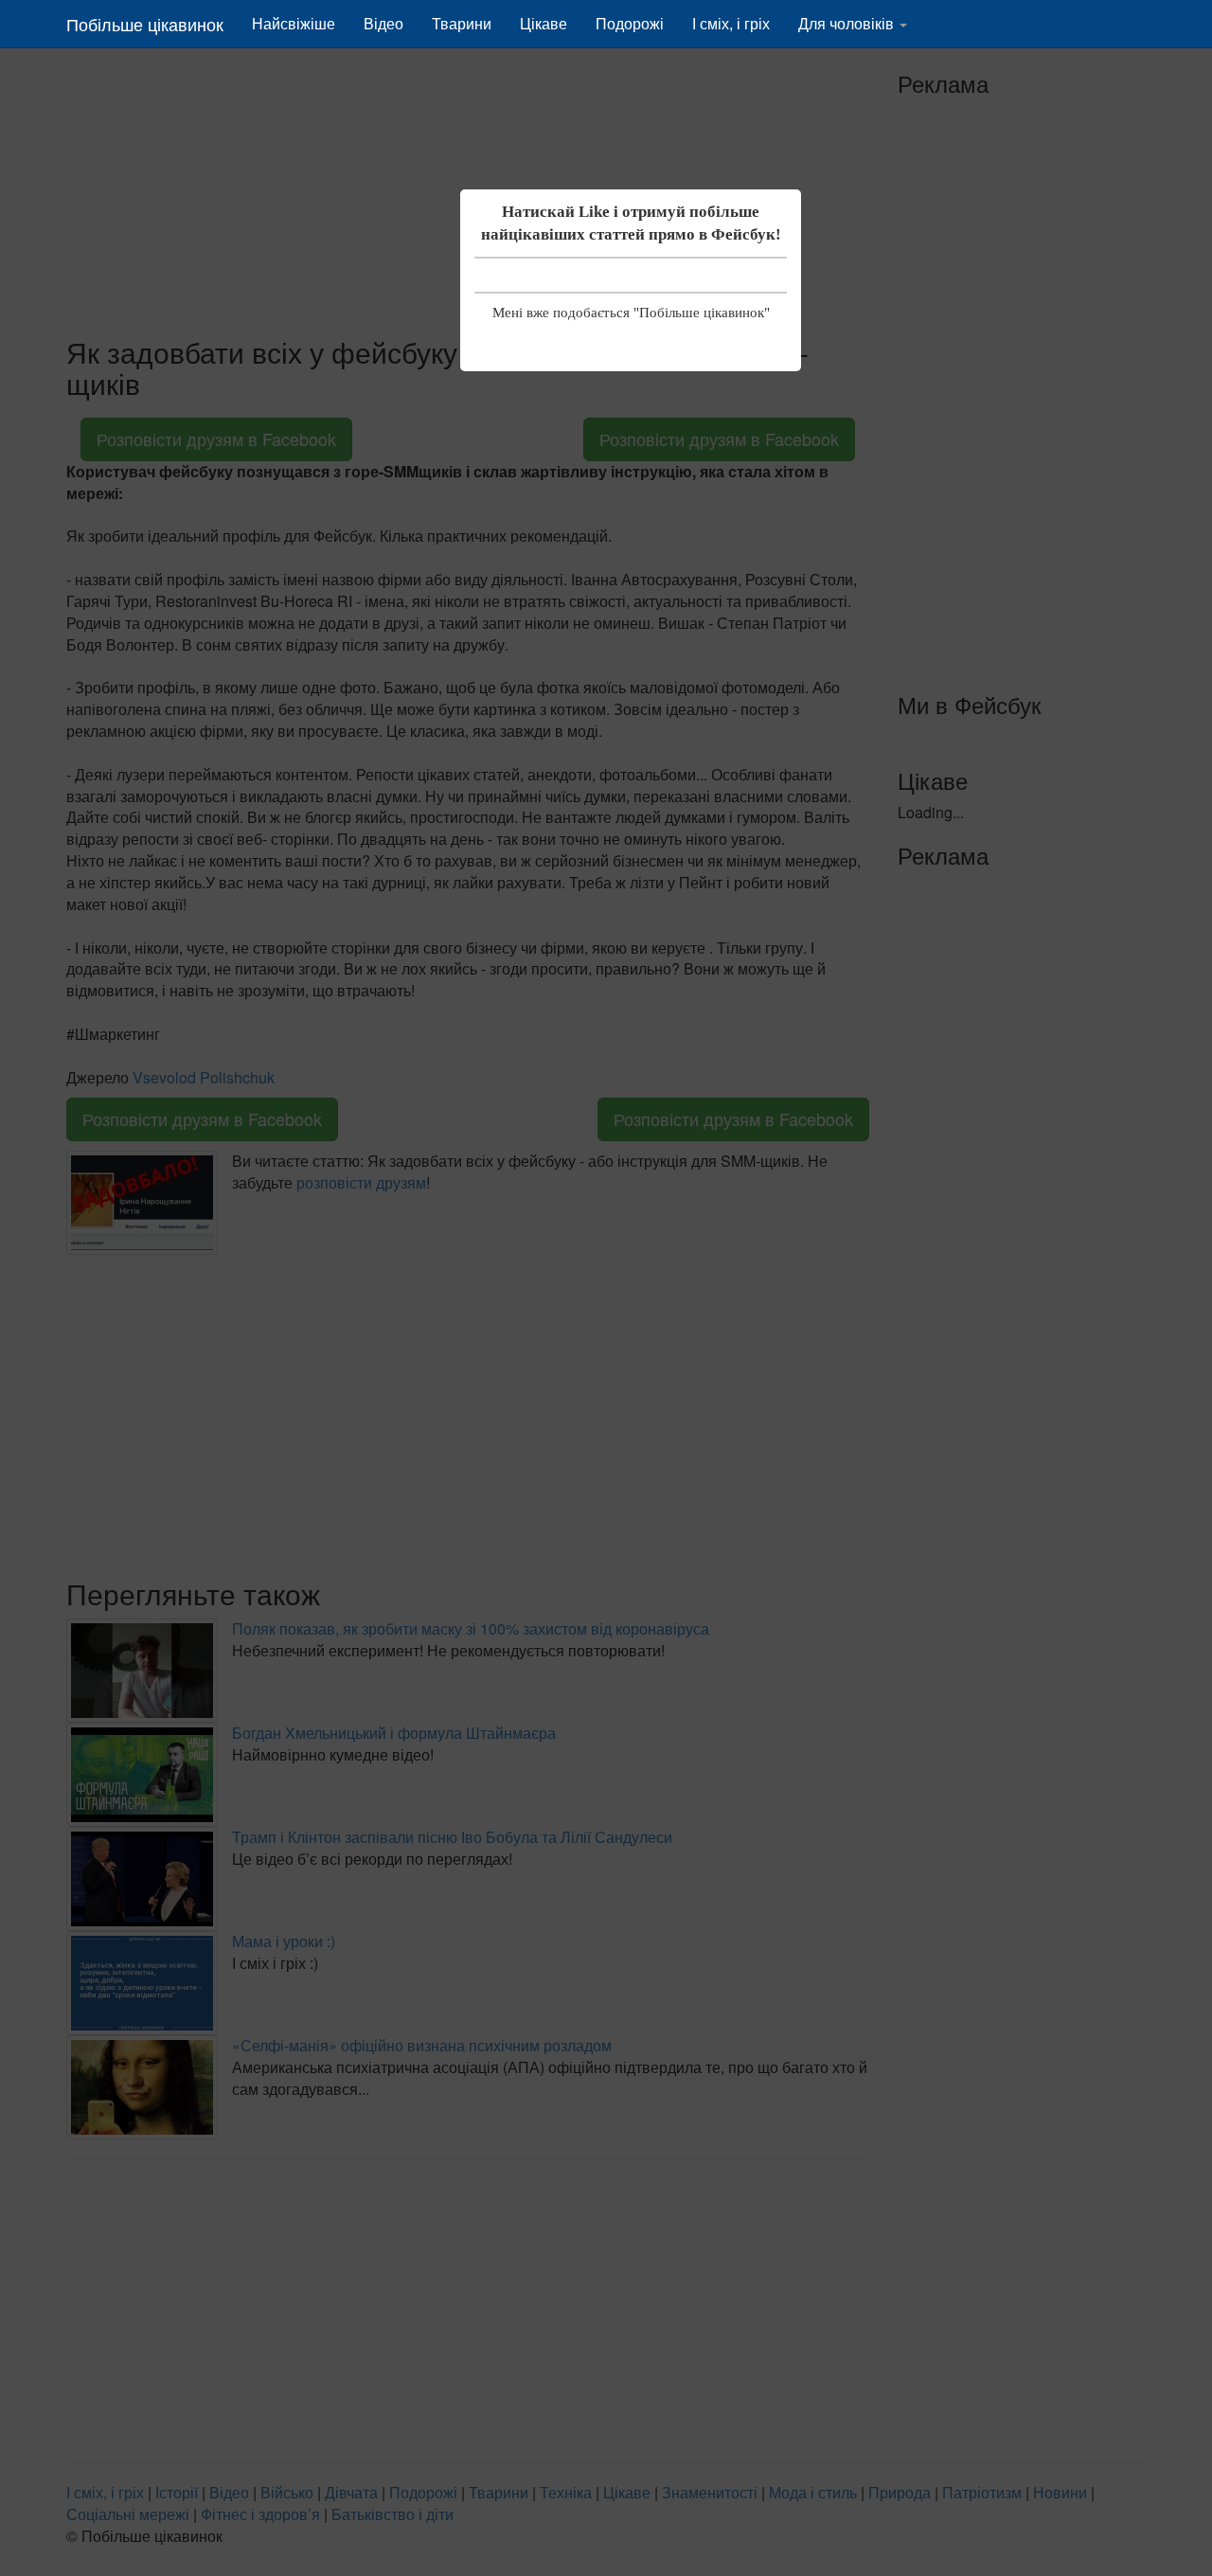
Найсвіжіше (294, 23)
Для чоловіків (848, 23)
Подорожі (630, 23)
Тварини (462, 23)
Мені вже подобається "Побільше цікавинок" (631, 313)
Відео (383, 23)
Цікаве (544, 23)
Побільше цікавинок (145, 24)
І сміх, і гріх (731, 23)
